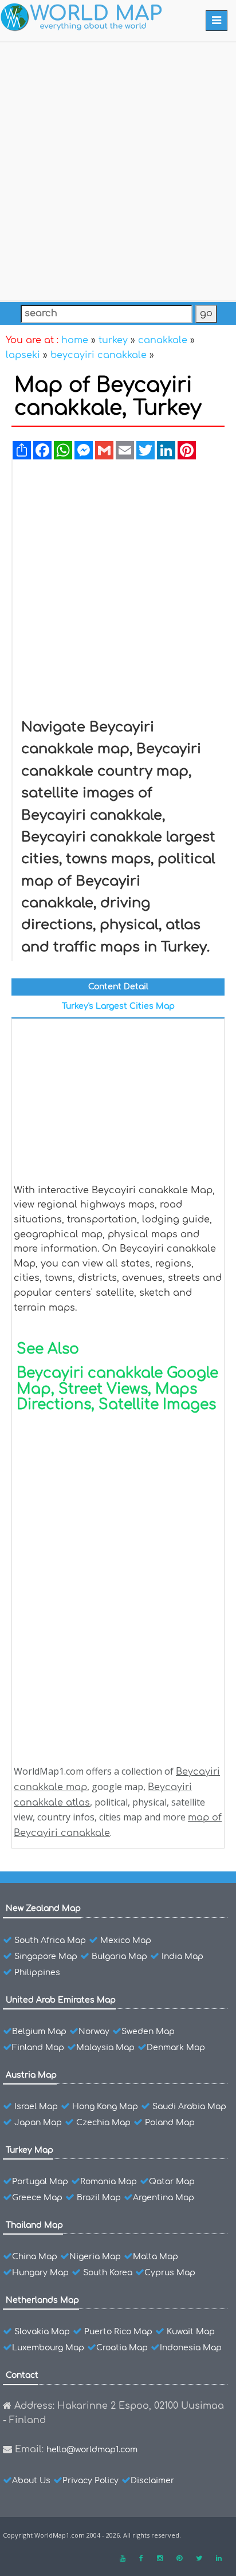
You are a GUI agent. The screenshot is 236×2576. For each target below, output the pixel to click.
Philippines (37, 1973)
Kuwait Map (191, 2332)
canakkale (163, 340)
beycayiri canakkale (99, 355)
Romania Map (109, 2182)
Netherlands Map (42, 2300)
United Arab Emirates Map (61, 2000)
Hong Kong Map (105, 2107)
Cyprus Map (170, 2273)
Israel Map (36, 2107)
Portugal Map (40, 2182)
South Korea (108, 2273)
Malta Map (156, 2257)
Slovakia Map (42, 2332)
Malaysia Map (105, 2048)
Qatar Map (172, 2182)
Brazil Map (99, 2198)
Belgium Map (39, 2032)
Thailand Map (34, 2225)
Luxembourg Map (48, 2348)
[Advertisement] (118, 169)
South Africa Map (50, 1940)
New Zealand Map (43, 1908)
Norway (94, 2032)
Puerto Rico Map (118, 2332)
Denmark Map (176, 2048)
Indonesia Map (191, 2348)
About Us (31, 2481)
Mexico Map (126, 1940)
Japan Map (38, 2123)
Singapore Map (46, 1956)
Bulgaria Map (119, 1956)
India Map (182, 1956)
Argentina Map (164, 2198)
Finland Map (38, 2048)
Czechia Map (103, 2123)
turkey (113, 340)
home (75, 340)
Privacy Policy (91, 2481)
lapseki (23, 355)
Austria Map (31, 2075)
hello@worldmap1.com (92, 2450)
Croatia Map (122, 2348)
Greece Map (37, 2198)
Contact (22, 2375)
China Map (35, 2257)
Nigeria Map (95, 2257)
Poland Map (170, 2123)
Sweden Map (148, 2032)
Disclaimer (152, 2481)
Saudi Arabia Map (189, 2107)
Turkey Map (29, 2150)
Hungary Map (40, 2273)
